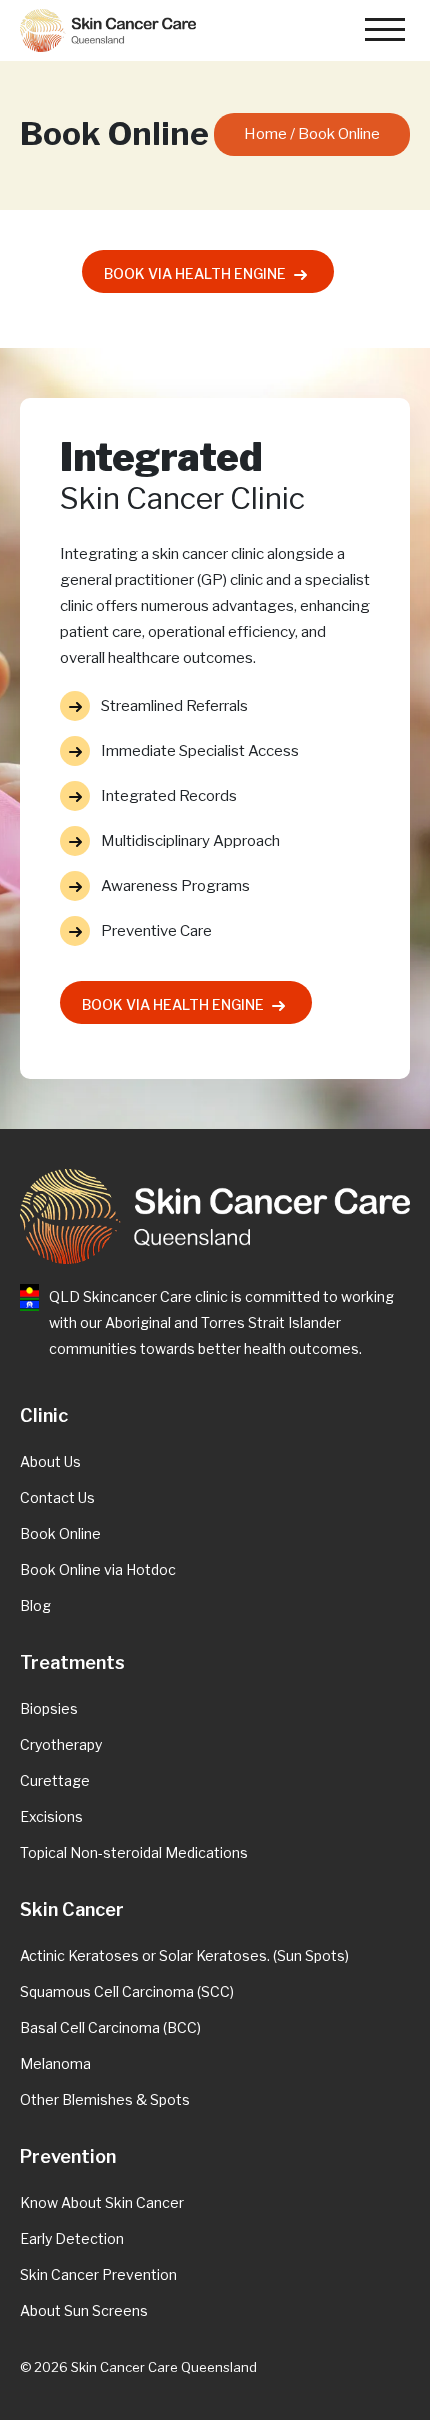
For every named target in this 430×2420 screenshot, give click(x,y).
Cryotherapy (61, 1744)
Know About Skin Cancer (102, 2202)
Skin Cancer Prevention (98, 2274)
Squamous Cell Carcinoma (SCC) (127, 1991)
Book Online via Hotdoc (98, 1569)
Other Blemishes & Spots (105, 2099)
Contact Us (57, 1497)
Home (265, 134)
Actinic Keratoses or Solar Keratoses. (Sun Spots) (184, 1955)
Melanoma (55, 2063)
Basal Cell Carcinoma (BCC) (110, 2027)
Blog (35, 1605)
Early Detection (72, 2238)
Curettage (55, 1780)
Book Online (60, 1533)
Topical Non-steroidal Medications (134, 1852)
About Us (50, 1461)
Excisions (51, 1816)
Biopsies (49, 1708)
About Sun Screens (84, 2310)
